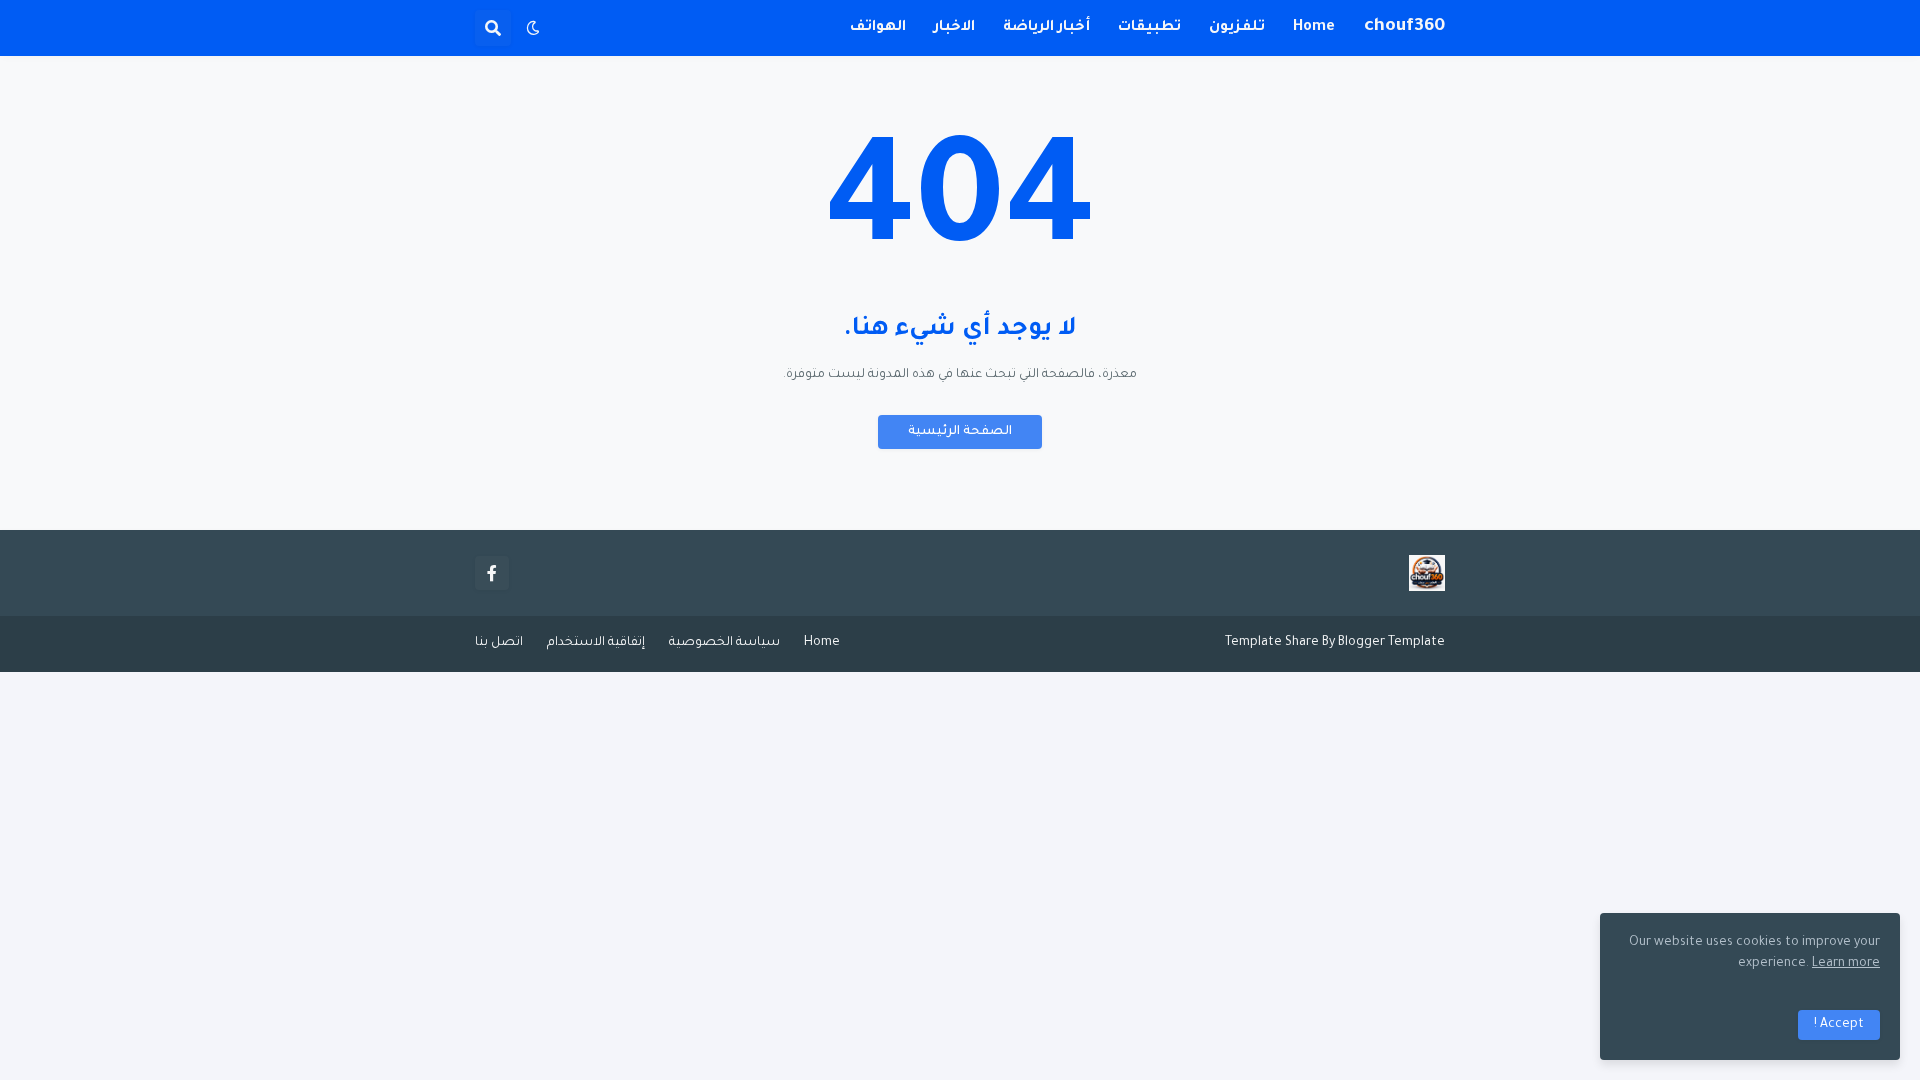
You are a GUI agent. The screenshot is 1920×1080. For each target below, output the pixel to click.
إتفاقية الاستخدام (596, 643)
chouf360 (1404, 27)
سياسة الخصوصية (724, 643)
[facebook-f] (492, 573)
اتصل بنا (499, 643)
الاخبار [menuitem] (954, 28)
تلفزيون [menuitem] (1237, 28)
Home (822, 643)
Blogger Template (1391, 643)
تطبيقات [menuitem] (1149, 28)
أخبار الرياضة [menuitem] (1046, 28)
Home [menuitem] (1314, 28)
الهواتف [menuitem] (878, 28)
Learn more (1846, 964)
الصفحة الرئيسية (960, 432)
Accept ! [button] (1839, 1025)
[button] (533, 28)
